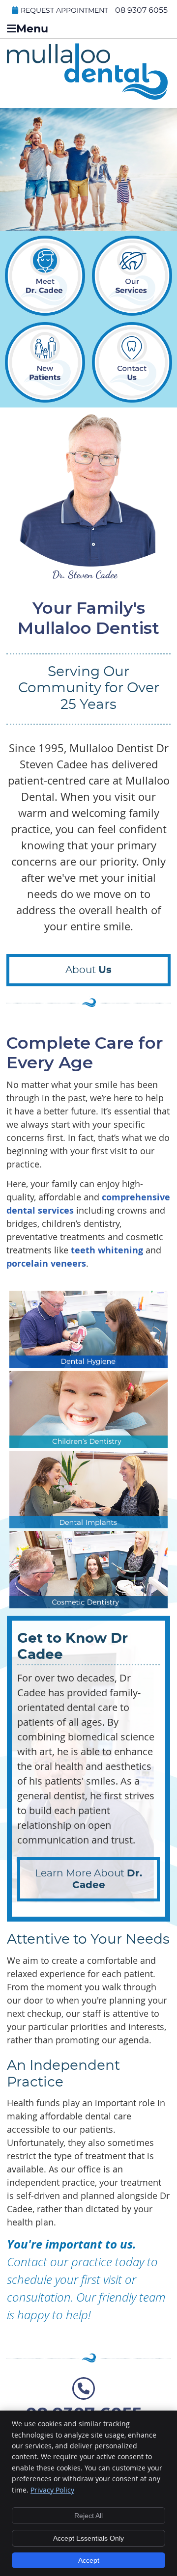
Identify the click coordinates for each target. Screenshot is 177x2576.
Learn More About (88, 1879)
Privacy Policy (52, 2490)
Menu (32, 29)
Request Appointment (64, 11)
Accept (89, 2560)
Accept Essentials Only (88, 2538)
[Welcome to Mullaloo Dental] (87, 96)
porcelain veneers (46, 1263)
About (88, 970)
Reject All (88, 2516)
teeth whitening (107, 1250)
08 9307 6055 (141, 10)
